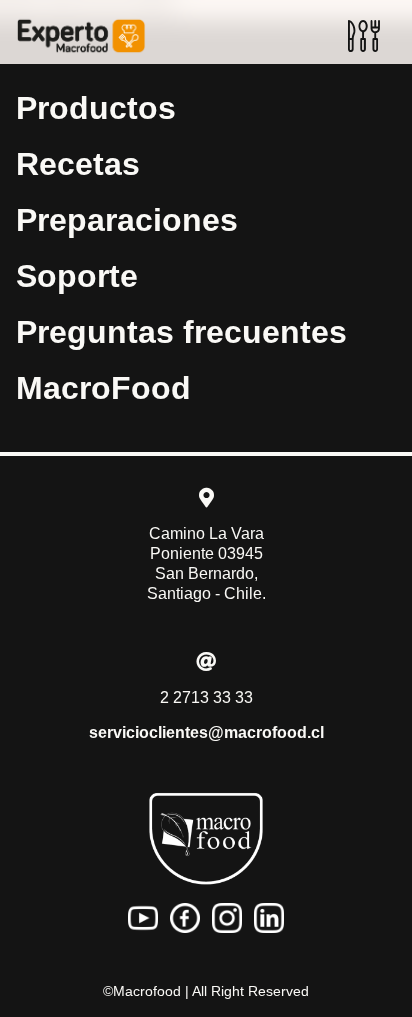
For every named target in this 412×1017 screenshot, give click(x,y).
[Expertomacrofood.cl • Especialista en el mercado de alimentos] (81, 36)
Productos (96, 108)
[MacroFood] (206, 838)
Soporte (77, 276)
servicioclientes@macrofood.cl (206, 732)
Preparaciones (127, 220)
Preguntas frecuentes (181, 332)
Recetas (78, 164)
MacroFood (103, 388)
